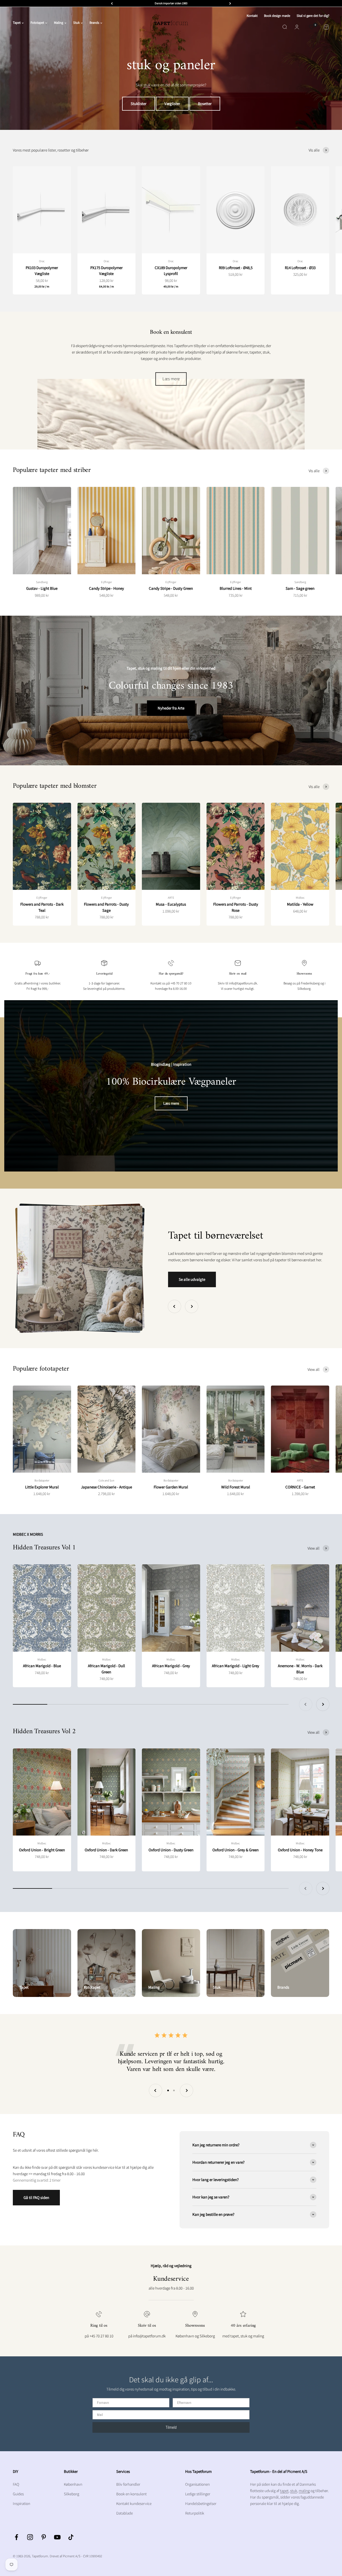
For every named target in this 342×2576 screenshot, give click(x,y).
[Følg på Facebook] (16, 2537)
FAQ (16, 2484)
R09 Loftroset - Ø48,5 (236, 268)
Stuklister (139, 104)
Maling (59, 23)
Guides (18, 2494)
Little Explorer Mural (42, 1487)
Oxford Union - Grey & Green (236, 1850)
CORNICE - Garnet (300, 1487)
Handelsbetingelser (201, 2503)
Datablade (125, 2513)
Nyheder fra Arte (171, 708)
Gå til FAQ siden (36, 2197)
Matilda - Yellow (300, 904)
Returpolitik (195, 2513)
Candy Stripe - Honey (106, 588)
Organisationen (197, 2484)
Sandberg (42, 582)
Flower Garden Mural (171, 1487)
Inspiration (22, 2503)
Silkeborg (71, 2494)
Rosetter (205, 104)
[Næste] (230, 3)
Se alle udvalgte (192, 1279)
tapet (284, 2491)
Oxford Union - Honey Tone (300, 1850)
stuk (147, 85)
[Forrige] (112, 3)
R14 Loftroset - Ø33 (300, 268)
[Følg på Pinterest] (44, 2537)
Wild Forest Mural (236, 1487)
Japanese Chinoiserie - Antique (106, 1487)
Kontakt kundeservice (134, 2503)
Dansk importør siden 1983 (171, 3)
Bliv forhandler (128, 2484)
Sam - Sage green (300, 588)
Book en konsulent (131, 2494)
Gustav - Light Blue (42, 588)
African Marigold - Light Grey (236, 1666)
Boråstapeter (42, 1480)
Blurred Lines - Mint (236, 588)
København (73, 2484)
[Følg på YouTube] (57, 2537)
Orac (42, 261)
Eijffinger (106, 582)
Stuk (76, 23)
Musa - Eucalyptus (171, 904)
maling (304, 2491)
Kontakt (252, 16)
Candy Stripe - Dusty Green (171, 588)
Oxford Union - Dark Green (106, 1850)
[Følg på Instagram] (30, 2537)
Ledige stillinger (198, 2494)
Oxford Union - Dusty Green (171, 1850)
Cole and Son (106, 1480)
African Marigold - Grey (171, 1666)
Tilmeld (171, 2427)
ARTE (171, 898)
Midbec (300, 898)
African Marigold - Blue (42, 1666)
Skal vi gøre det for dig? (313, 16)
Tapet (17, 23)
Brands (94, 23)
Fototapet (37, 23)
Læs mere (171, 379)
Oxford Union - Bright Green (42, 1850)
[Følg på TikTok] (71, 2537)
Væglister (172, 104)
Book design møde (277, 16)
